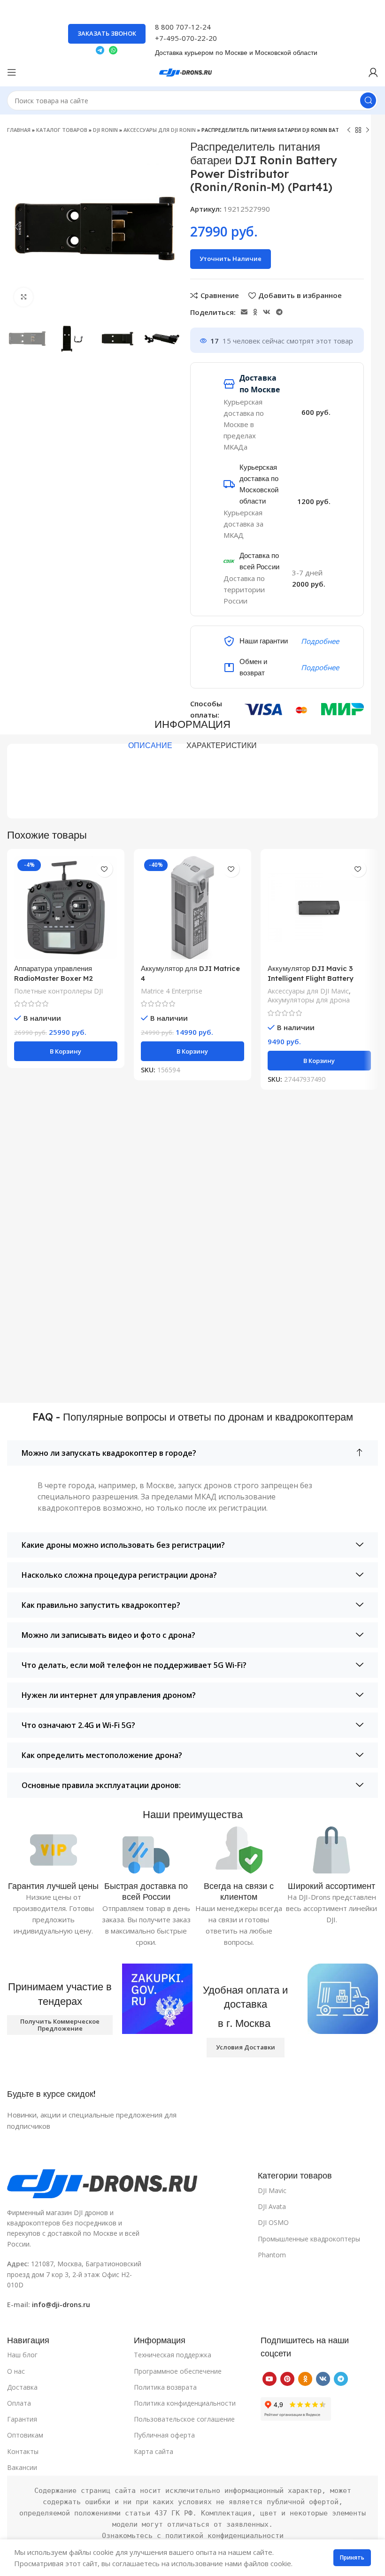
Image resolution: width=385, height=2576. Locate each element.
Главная (19, 130)
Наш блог (22, 2355)
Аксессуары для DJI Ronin (160, 130)
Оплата (19, 2403)
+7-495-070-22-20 (186, 38)
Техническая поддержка (173, 2355)
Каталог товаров (62, 130)
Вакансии (22, 2467)
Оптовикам (25, 2435)
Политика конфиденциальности (185, 2403)
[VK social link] (267, 312)
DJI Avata (272, 2206)
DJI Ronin (105, 130)
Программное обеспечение (178, 2371)
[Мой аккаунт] (373, 72)
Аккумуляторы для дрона (309, 1000)
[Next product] (368, 130)
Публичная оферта (164, 2435)
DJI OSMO (273, 2222)
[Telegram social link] (279, 312)
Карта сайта (154, 2451)
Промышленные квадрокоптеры (309, 2239)
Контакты (23, 2451)
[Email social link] (244, 312)
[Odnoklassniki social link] (255, 312)
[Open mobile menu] (12, 72)
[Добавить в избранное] (104, 869)
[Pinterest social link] (287, 2379)
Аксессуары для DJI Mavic (308, 991)
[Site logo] (192, 71)
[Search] (368, 100)
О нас (16, 2371)
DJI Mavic (272, 2190)
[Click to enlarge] (23, 297)
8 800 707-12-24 (183, 27)
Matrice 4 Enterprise (172, 991)
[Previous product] (349, 130)
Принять (352, 2557)
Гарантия (22, 2419)
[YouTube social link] (269, 2379)
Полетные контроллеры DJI (58, 991)
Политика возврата (165, 2387)
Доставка (22, 2387)
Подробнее (320, 641)
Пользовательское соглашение (184, 2419)
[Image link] (127, 2183)
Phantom (272, 2255)
